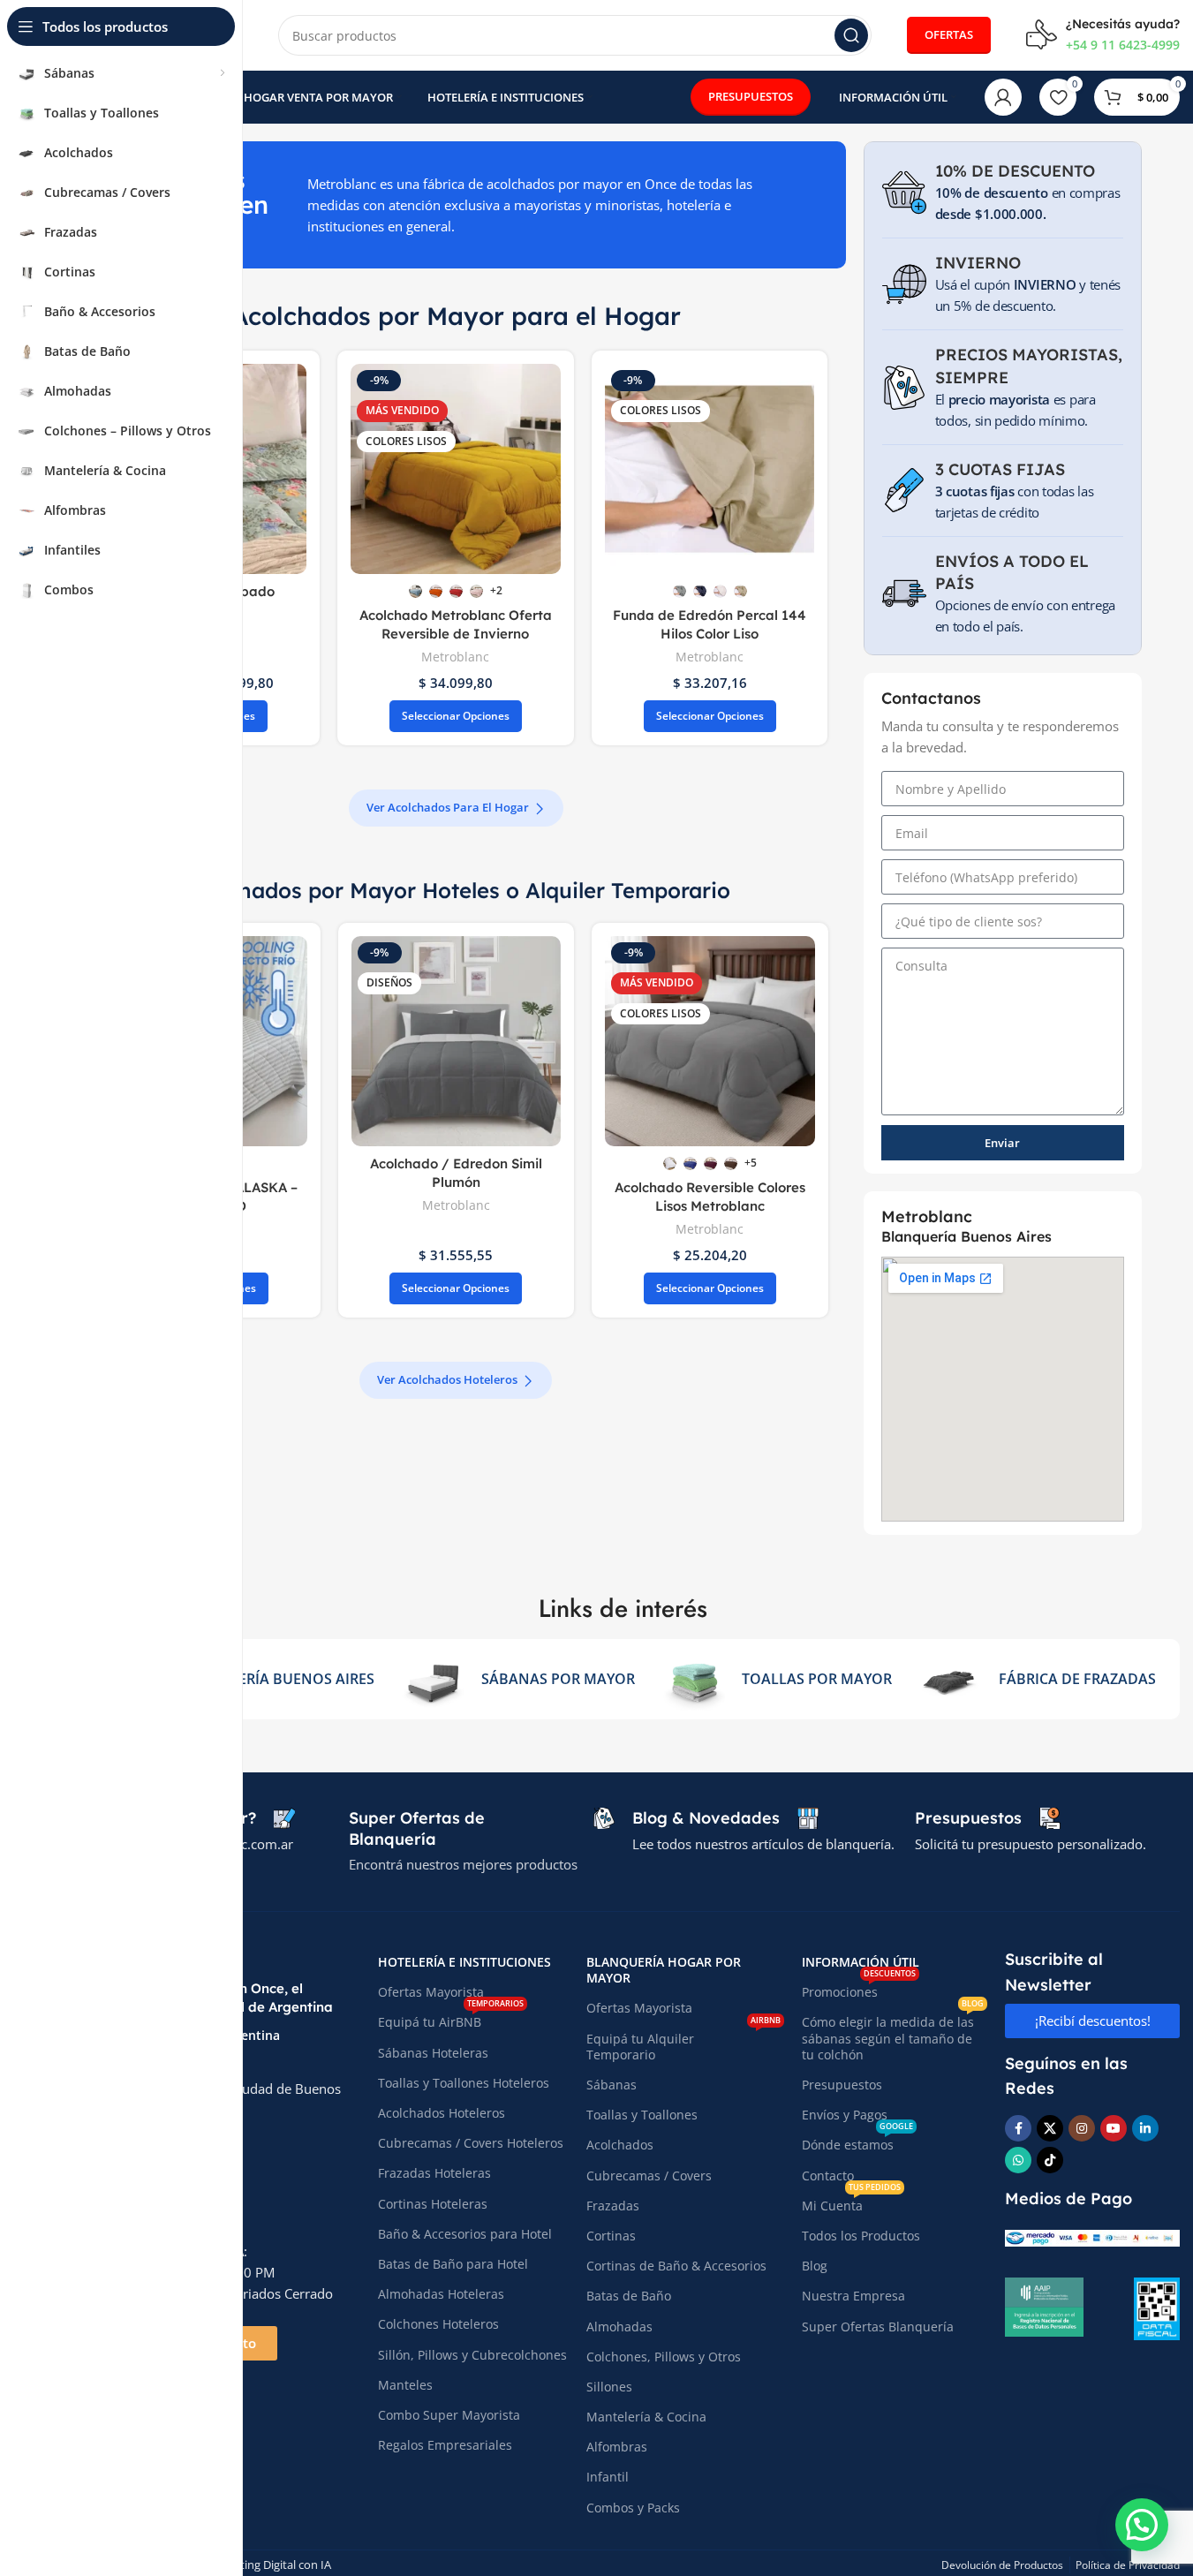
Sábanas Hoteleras (433, 2053)
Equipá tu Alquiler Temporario (683, 2043)
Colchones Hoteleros (438, 2324)
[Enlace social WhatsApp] (1018, 2160)
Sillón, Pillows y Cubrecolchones (472, 2355)
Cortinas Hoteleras (433, 2204)
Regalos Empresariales (445, 2445)
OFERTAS (949, 34)
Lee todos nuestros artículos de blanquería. (763, 1844)
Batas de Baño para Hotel (453, 2264)
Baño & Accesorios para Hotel (465, 2234)
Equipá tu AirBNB (451, 2019)
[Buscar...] (851, 35)
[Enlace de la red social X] (1050, 2128)
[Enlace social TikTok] (1050, 2160)
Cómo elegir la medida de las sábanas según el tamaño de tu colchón (893, 2035)
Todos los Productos (861, 2236)
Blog (815, 2266)
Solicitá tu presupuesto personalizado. (1031, 1844)
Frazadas (613, 2206)
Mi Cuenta (851, 2202)
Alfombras (617, 2447)
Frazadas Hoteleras (434, 2173)
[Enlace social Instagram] (1082, 2128)
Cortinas (611, 2236)
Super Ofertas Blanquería (878, 2327)
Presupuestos (842, 2085)
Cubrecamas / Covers (649, 2176)
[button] (1142, 2525)
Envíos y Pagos (845, 2115)
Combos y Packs (633, 2508)
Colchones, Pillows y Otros (664, 2357)
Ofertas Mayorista (431, 1992)
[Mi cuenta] (1003, 97)
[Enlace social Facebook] (1018, 2128)
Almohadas (619, 2327)
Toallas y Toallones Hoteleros (464, 2083)
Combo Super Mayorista (449, 2415)
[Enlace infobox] (1103, 35)
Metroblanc (455, 657)
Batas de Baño (629, 2296)
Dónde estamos (857, 2142)
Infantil (608, 2477)
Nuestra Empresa (853, 2296)
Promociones (859, 1989)
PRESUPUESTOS (751, 96)
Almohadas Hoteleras (441, 2294)
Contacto (828, 2176)
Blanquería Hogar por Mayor (664, 1970)
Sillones (609, 2387)
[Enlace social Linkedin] (1145, 2128)
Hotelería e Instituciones (464, 1962)
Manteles (405, 2385)
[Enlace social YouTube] (1114, 2128)
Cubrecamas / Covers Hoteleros (471, 2143)
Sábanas (612, 2085)
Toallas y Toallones (642, 2115)
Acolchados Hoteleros (442, 2113)
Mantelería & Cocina (646, 2417)
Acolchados (620, 2145)
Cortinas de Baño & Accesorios (676, 2266)
